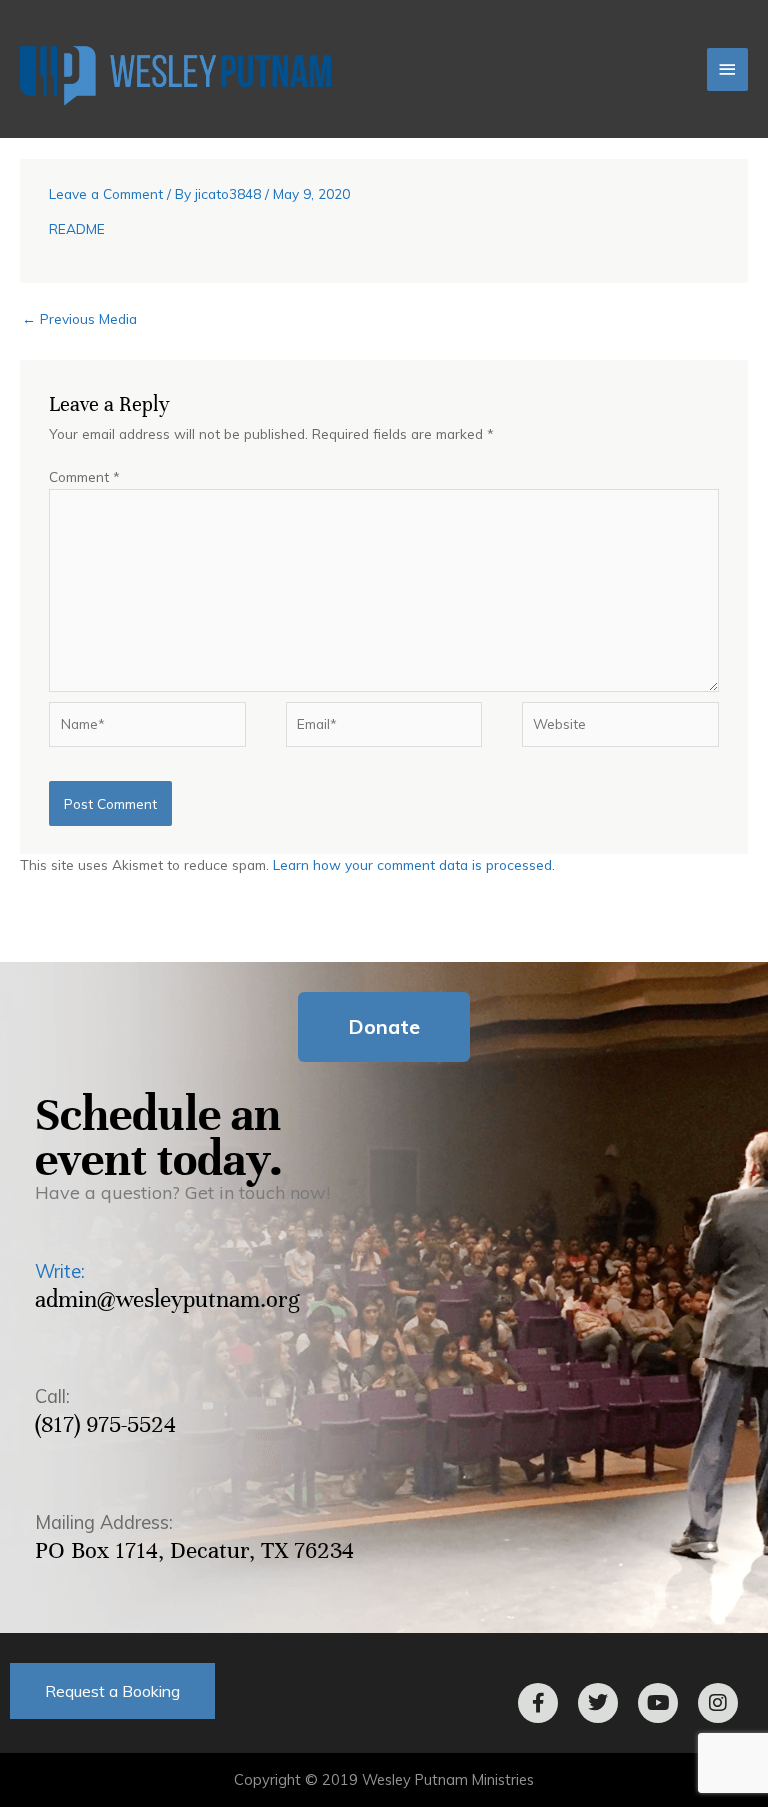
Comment (84, 476)
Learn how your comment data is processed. (414, 864)
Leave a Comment (106, 193)
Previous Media (79, 318)
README (77, 228)
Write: (60, 1271)
